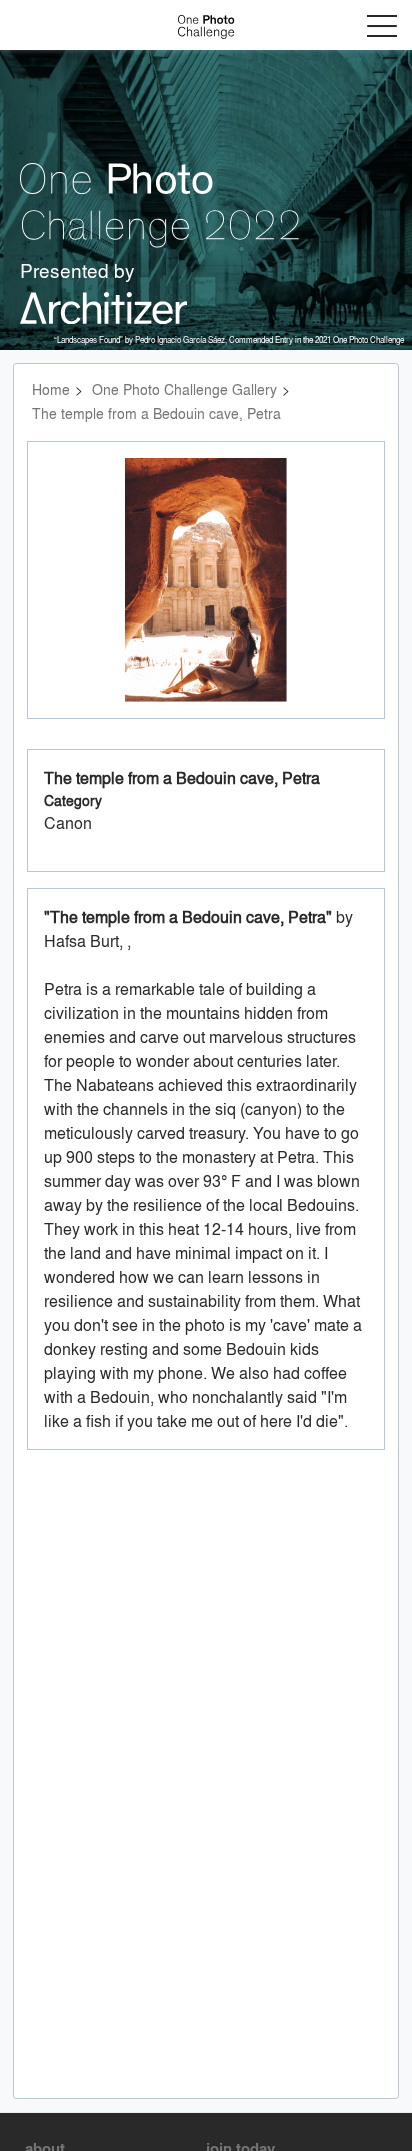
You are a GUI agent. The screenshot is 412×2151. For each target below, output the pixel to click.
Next (343, 599)
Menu (382, 26)
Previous (74, 599)
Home (51, 389)
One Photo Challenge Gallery (184, 389)
